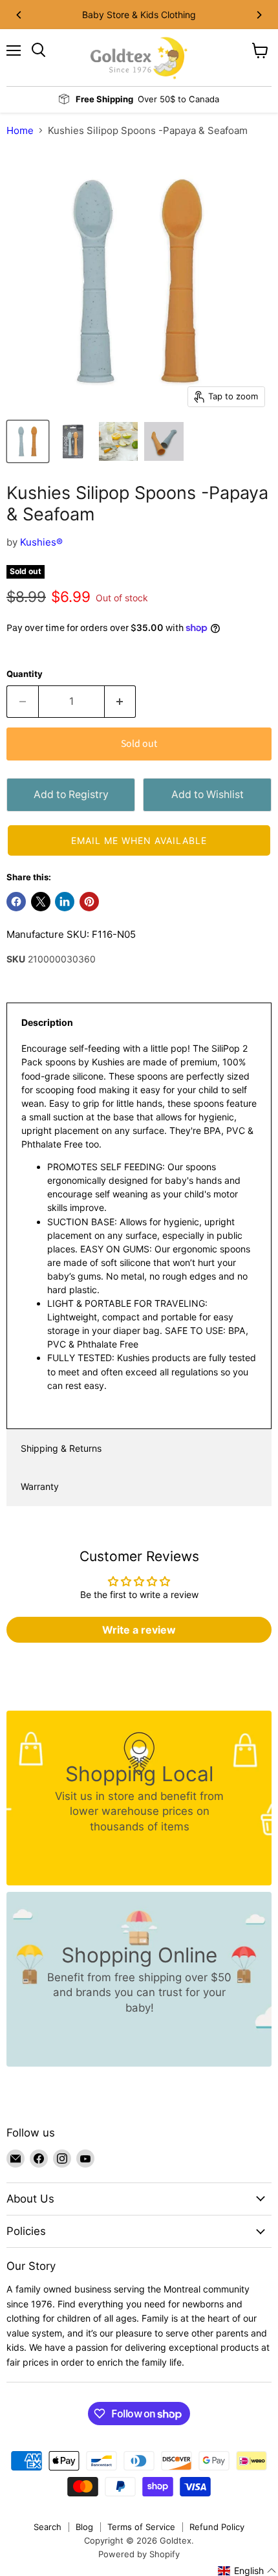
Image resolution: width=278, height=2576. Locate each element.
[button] (139, 840)
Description (47, 1022)
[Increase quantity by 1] (121, 702)
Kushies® (41, 542)
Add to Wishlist (208, 794)
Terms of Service (141, 2527)
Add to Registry (71, 794)
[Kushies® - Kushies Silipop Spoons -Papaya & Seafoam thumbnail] (28, 441)
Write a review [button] (139, 1630)
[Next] (259, 15)
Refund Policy (217, 2527)
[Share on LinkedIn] (65, 902)
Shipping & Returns (61, 1448)
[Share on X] (41, 902)
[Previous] (19, 15)
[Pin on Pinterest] (89, 902)
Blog (84, 2527)
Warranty (40, 1486)
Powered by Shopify (139, 2554)
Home (20, 130)
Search (48, 2527)
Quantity (25, 674)
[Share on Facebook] (16, 902)
